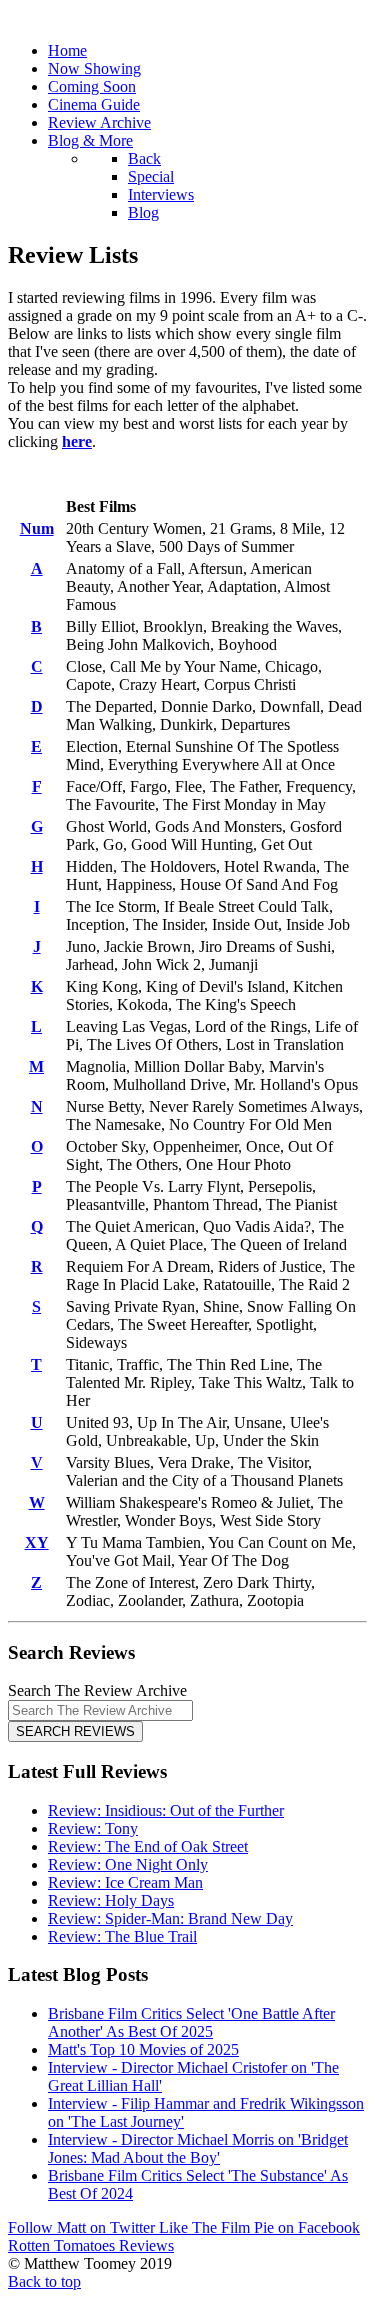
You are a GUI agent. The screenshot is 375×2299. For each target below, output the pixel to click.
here (77, 441)
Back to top (44, 2281)
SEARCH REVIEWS (75, 1731)
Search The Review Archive (97, 1690)
